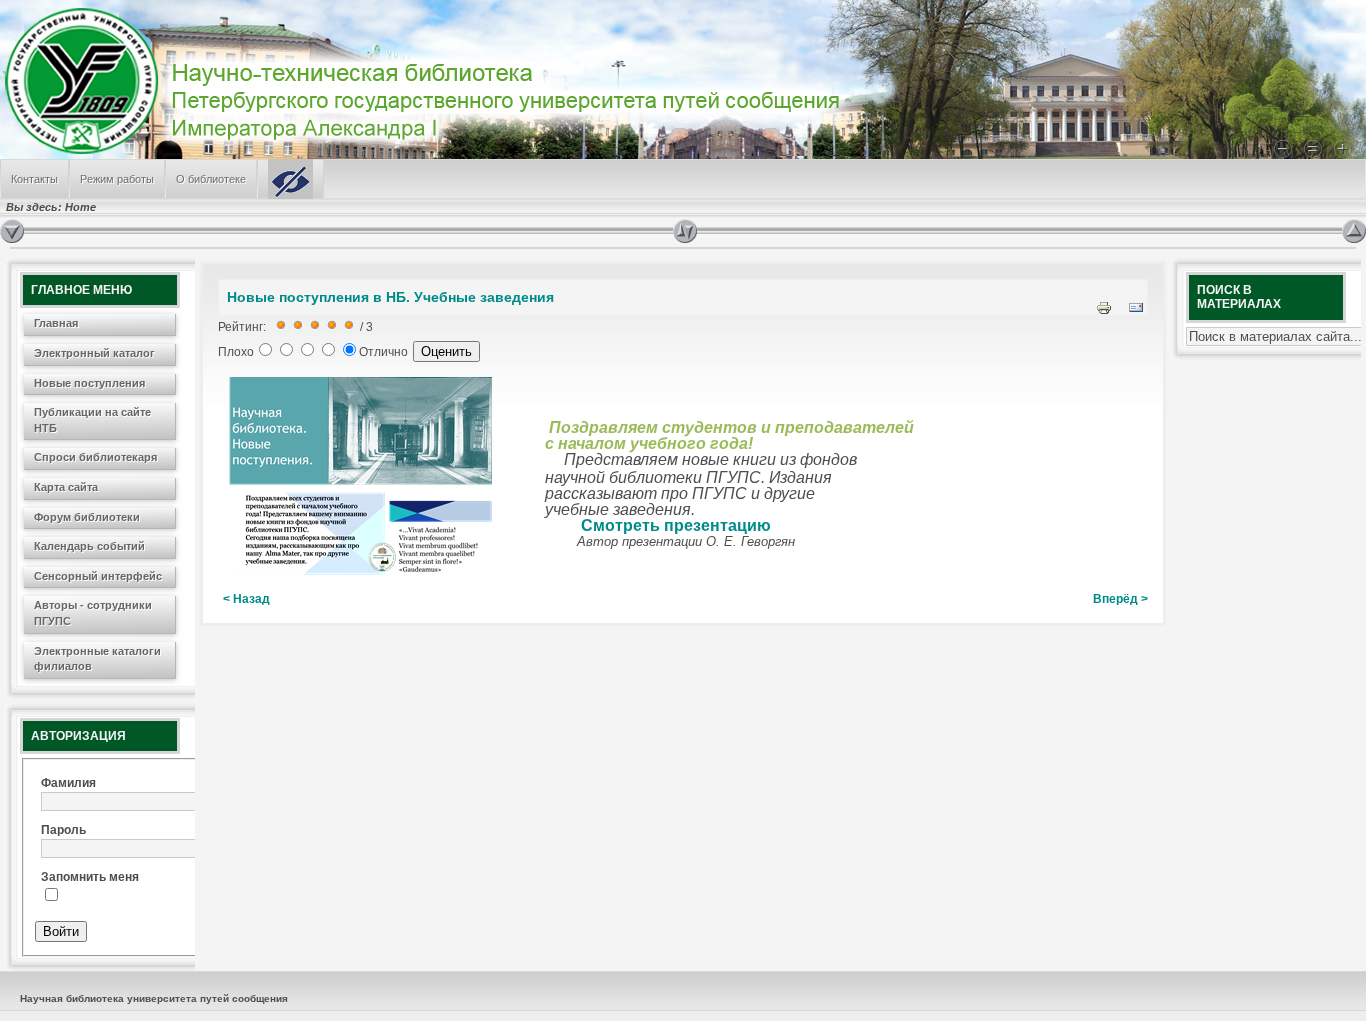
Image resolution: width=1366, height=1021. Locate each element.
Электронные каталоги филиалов (97, 659)
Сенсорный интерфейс (98, 576)
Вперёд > (1120, 599)
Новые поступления (89, 383)
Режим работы (117, 179)
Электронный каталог (94, 353)
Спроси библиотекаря (95, 457)
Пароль (63, 830)
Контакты (34, 179)
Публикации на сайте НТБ (92, 420)
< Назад (246, 599)
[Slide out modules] (1354, 231)
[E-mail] (1136, 312)
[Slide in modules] (12, 231)
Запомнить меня (90, 877)
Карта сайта (66, 487)
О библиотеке (211, 179)
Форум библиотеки (87, 517)
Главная (56, 323)
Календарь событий (89, 546)
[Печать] (1104, 312)
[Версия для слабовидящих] (290, 179)
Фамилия (68, 783)
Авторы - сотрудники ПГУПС (93, 613)
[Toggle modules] (1007, 231)
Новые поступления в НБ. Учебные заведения (390, 297)
